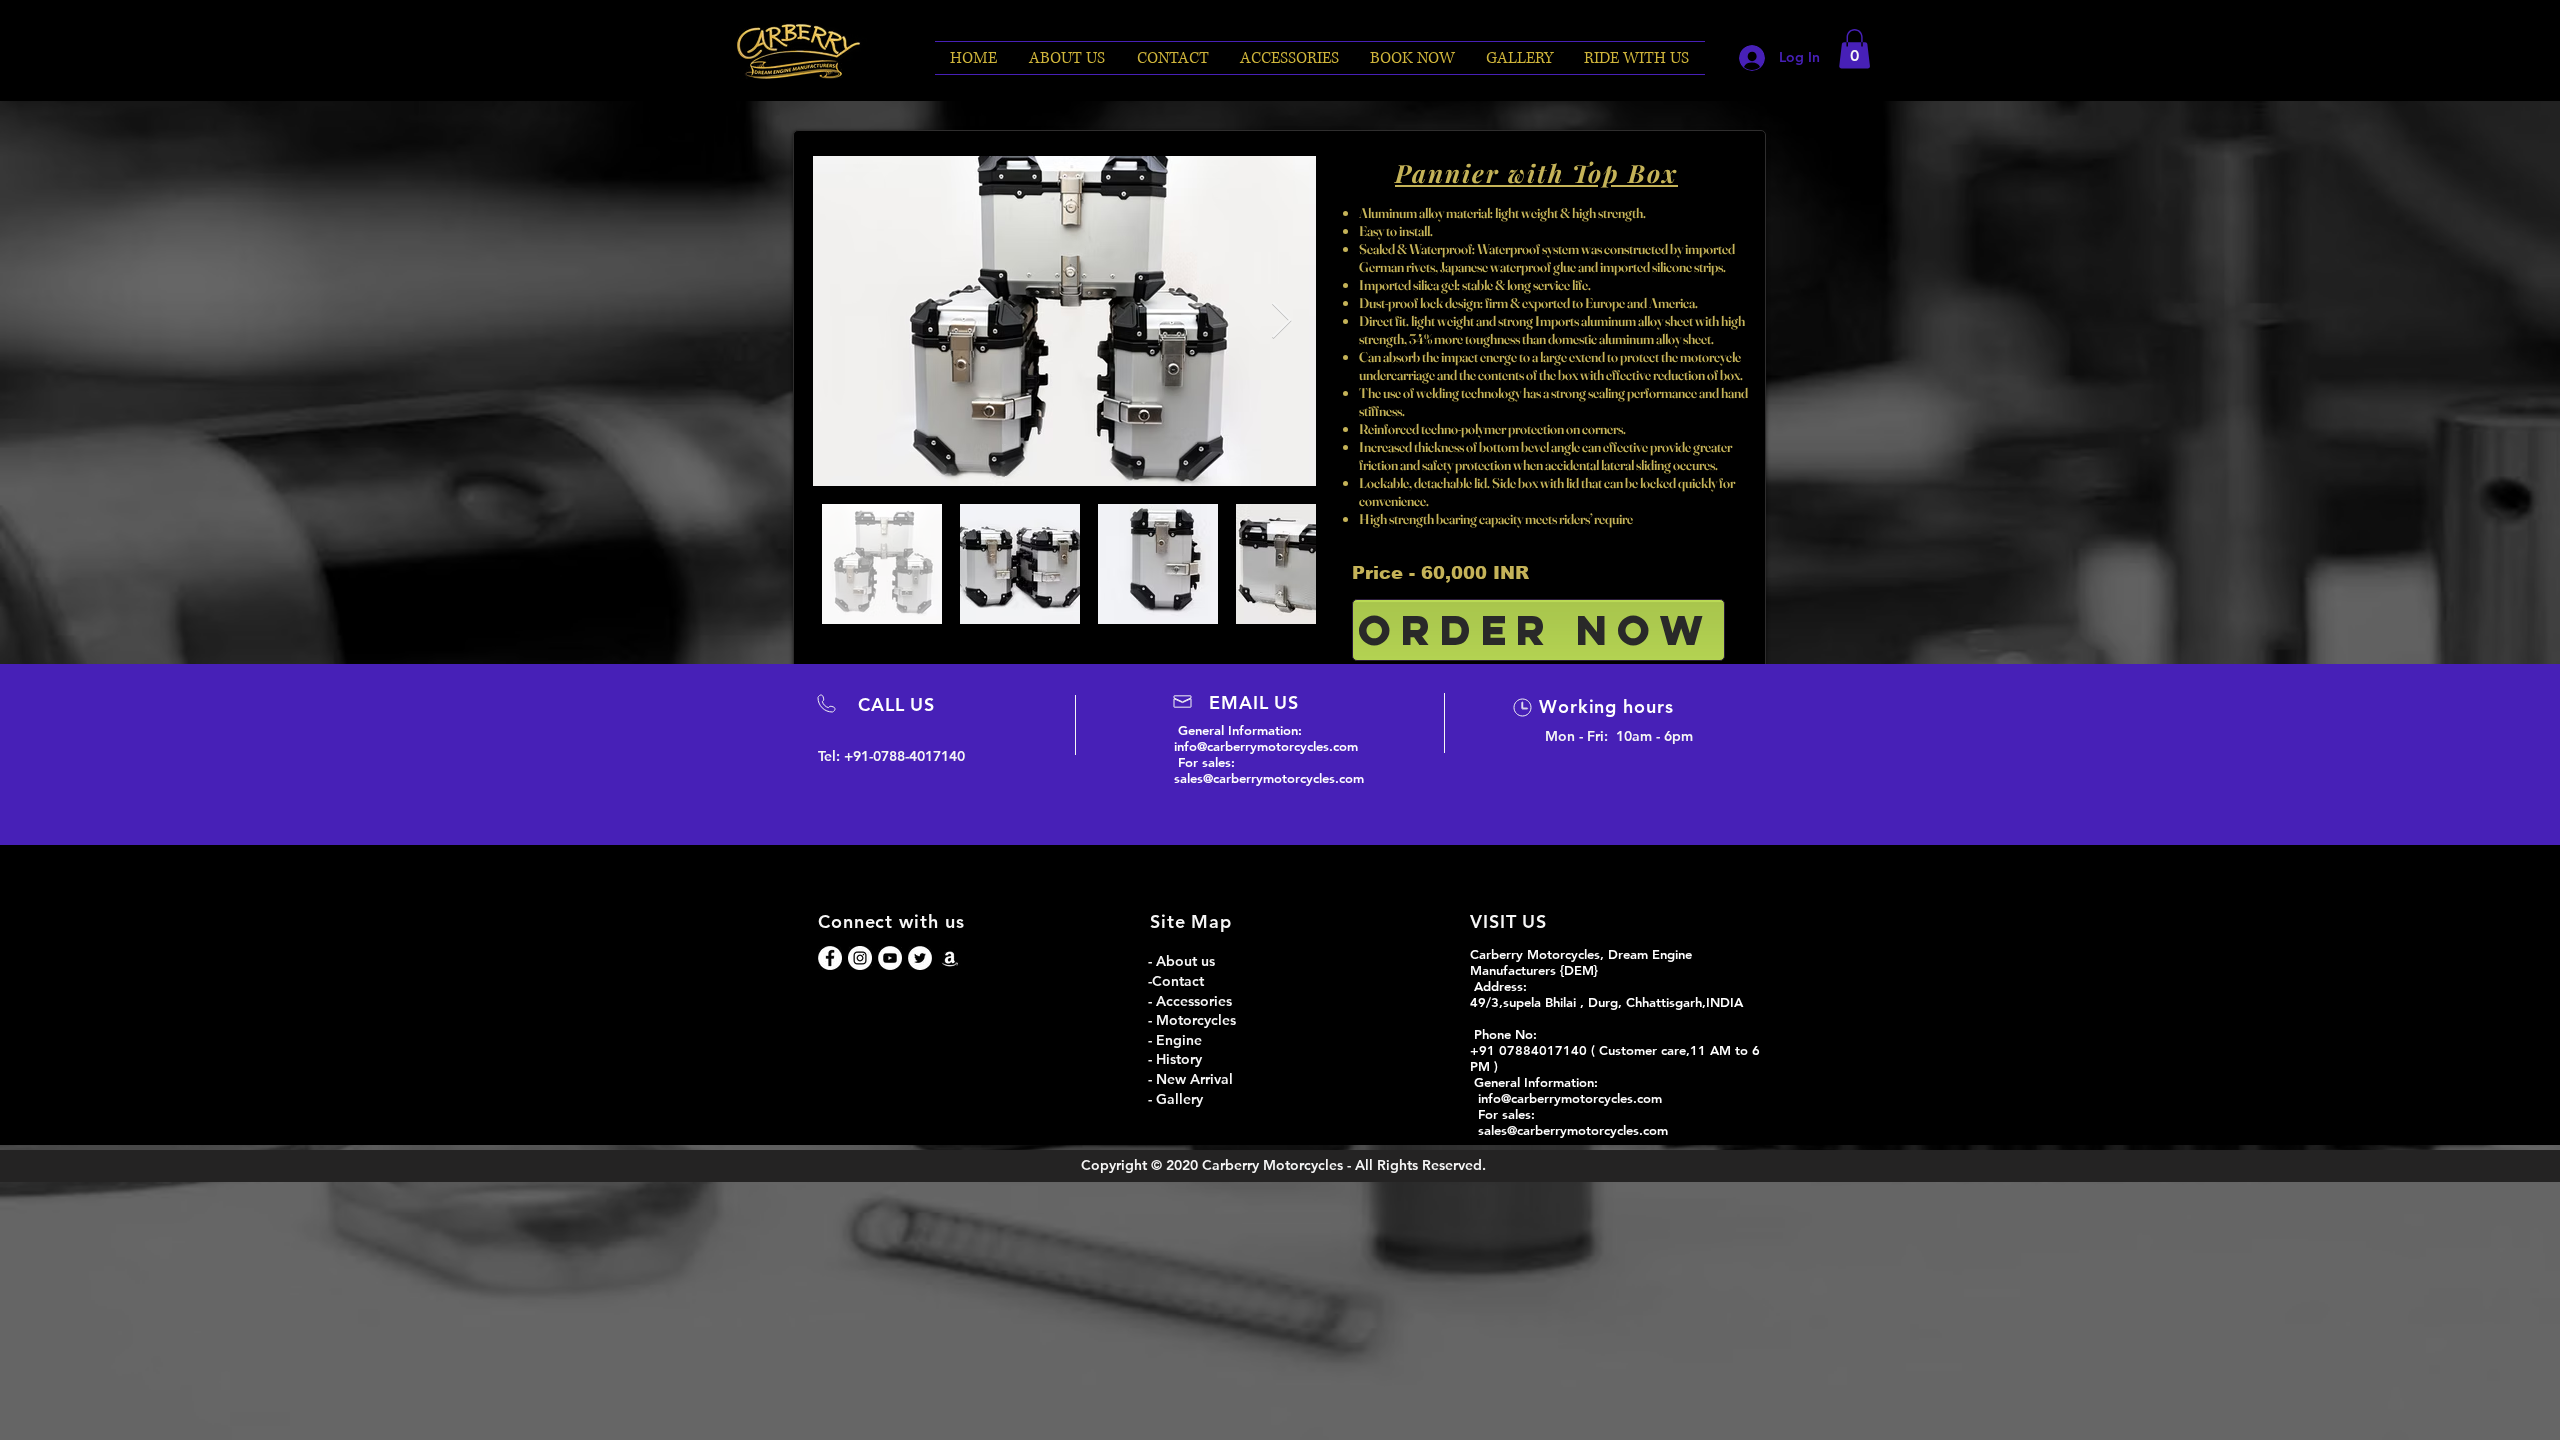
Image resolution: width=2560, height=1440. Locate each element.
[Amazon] (950, 958)
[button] (1413, 58)
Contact (1178, 981)
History (1179, 1059)
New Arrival (1194, 1079)
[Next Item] (1281, 321)
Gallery (1179, 1099)
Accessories (1194, 1001)
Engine (1181, 1040)
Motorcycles (1198, 1020)
